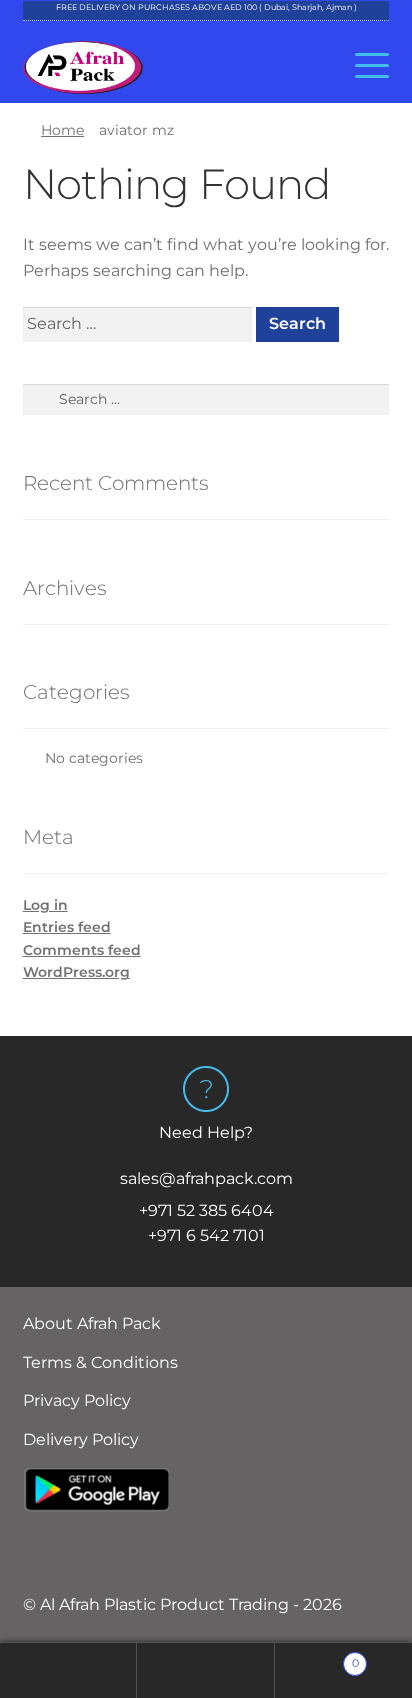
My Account (68, 1670)
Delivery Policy (81, 1439)
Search (205, 1670)
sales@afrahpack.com (206, 1178)
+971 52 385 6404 (206, 1210)
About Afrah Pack (92, 1323)
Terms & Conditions (100, 1362)
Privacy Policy (77, 1400)
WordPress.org (76, 972)
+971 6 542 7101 (206, 1235)
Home (62, 130)
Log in (45, 905)
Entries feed (67, 927)
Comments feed (82, 950)
